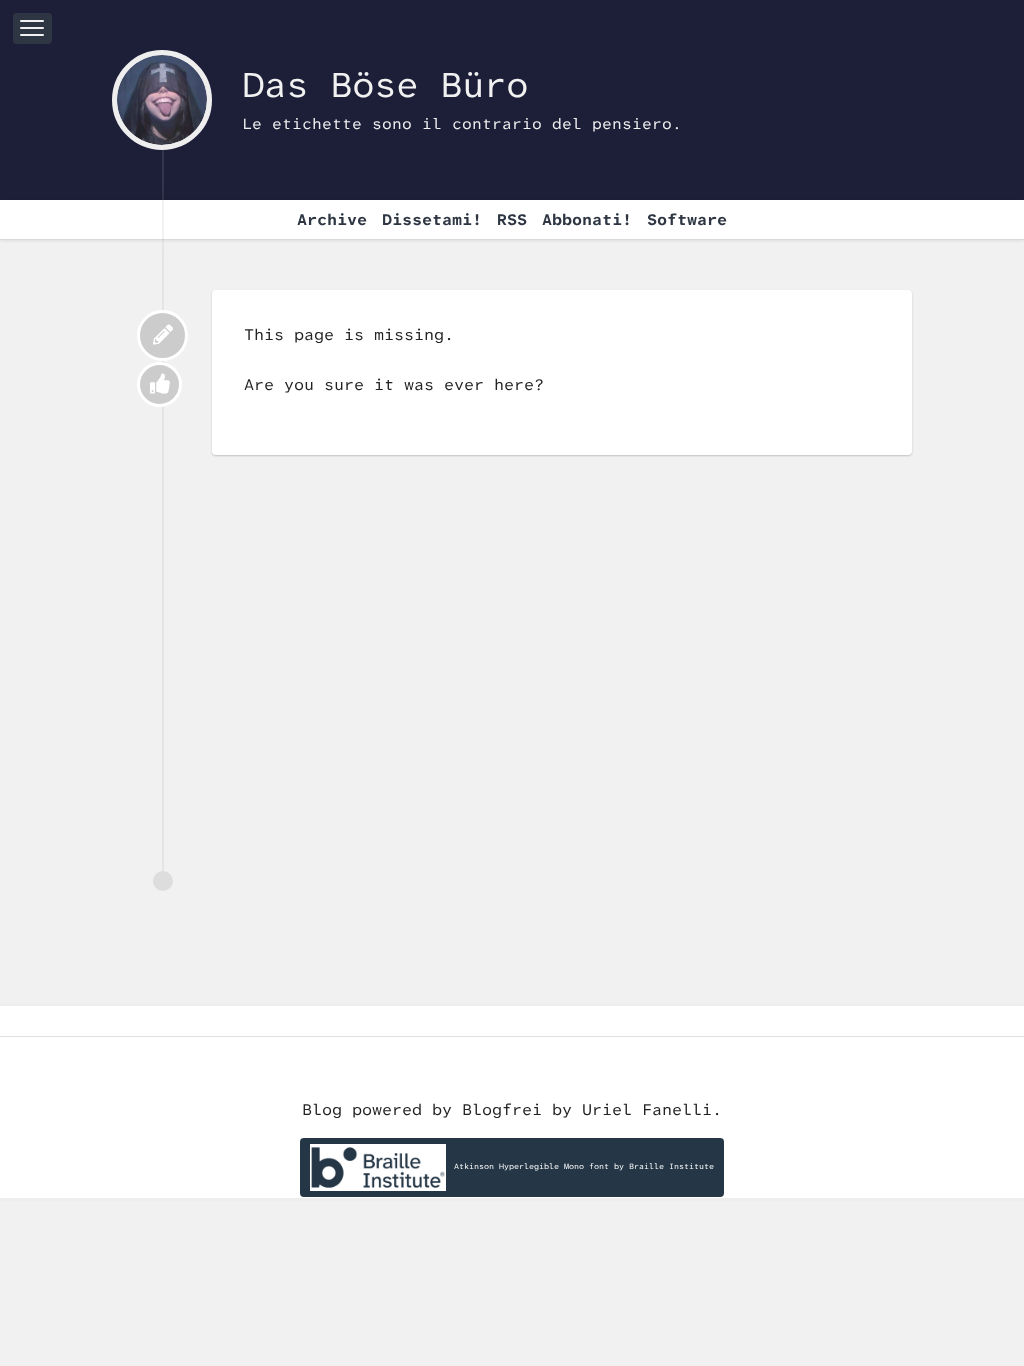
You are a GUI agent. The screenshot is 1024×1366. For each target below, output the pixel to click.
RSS (512, 219)
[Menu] (32, 28)
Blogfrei (507, 1109)
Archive (332, 219)
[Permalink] (162, 335)
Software (687, 219)
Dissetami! (432, 219)
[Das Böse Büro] (162, 100)
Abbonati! (587, 219)
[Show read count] (159, 384)
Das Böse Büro (385, 85)
